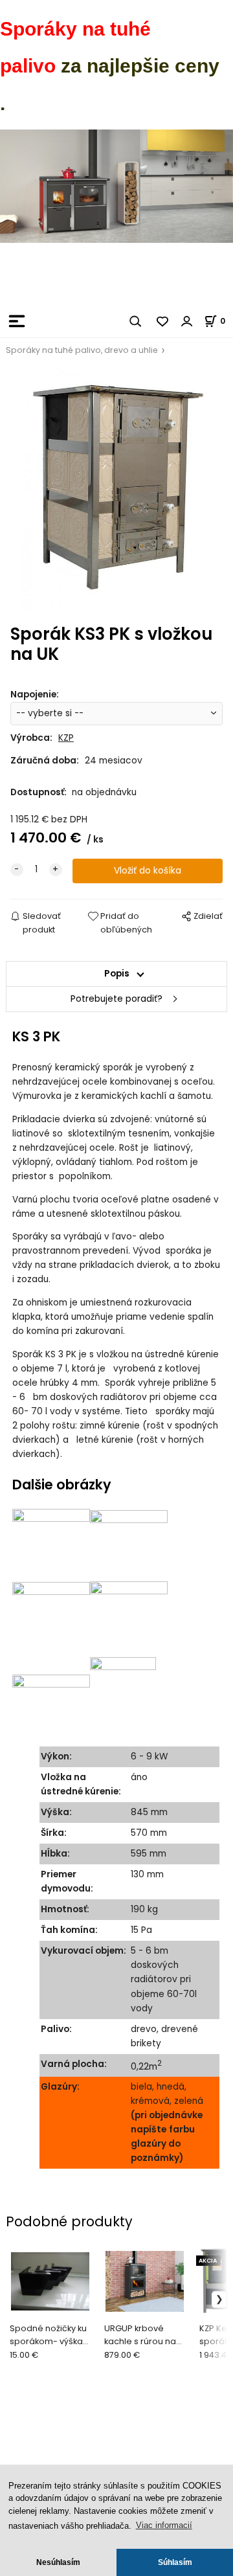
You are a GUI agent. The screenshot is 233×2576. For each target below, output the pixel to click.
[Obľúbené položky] (163, 321)
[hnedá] (129, 1544)
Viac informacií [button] (164, 2525)
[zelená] (129, 1619)
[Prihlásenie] (187, 321)
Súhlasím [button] (175, 2562)
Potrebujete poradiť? (116, 999)
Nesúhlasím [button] (58, 2562)
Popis (117, 974)
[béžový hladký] (123, 1695)
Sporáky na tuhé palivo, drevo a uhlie (82, 350)
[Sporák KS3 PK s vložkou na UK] (116, 491)
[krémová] (51, 1619)
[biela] (51, 1544)
